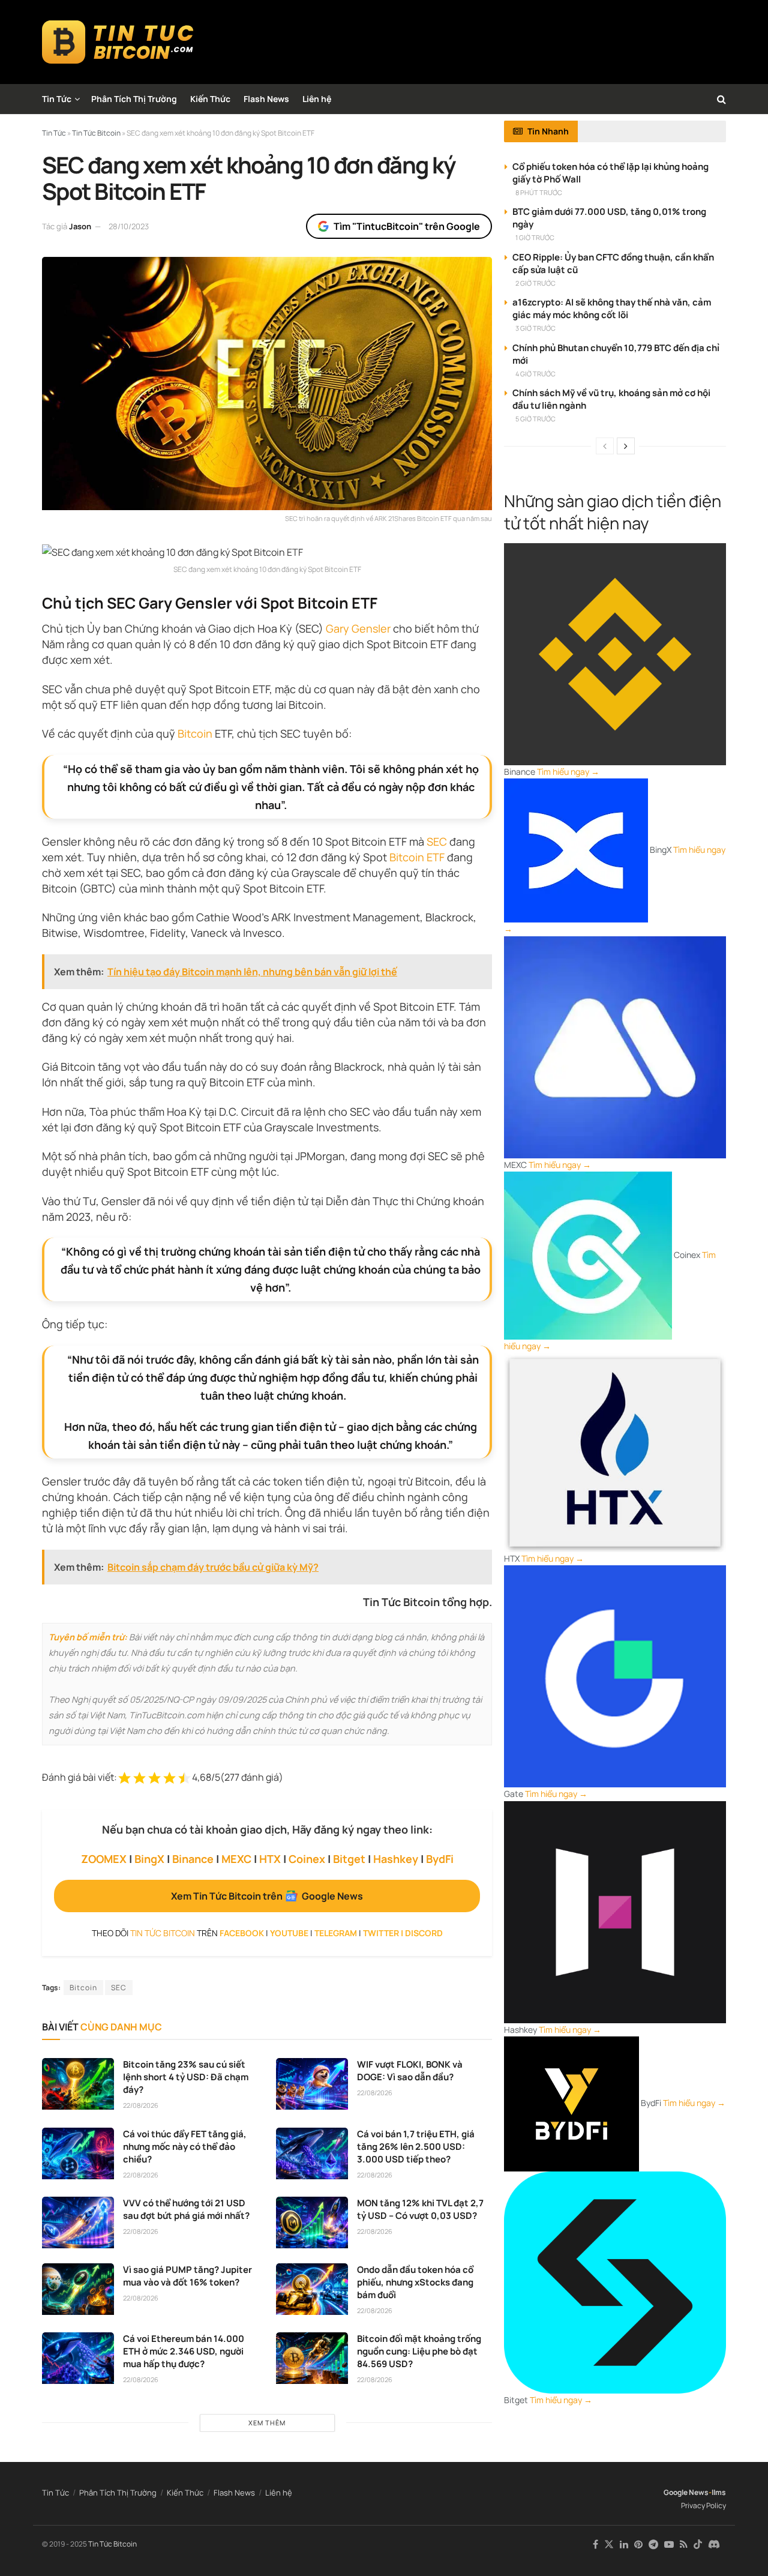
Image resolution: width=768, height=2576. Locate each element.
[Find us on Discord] (714, 2545)
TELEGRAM (336, 1933)
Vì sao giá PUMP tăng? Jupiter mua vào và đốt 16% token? (187, 2276)
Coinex (307, 1859)
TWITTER (381, 1933)
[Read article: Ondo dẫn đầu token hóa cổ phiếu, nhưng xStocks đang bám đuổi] (312, 2289)
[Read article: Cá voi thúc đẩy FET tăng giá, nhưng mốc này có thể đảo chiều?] (78, 2153)
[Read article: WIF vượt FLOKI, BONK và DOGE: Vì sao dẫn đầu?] (312, 2084)
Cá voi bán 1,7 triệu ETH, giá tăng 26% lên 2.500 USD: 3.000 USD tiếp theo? (416, 2147)
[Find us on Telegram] (653, 2544)
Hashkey (396, 1859)
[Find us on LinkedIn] (624, 2544)
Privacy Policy (703, 2505)
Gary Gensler (358, 628)
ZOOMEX (104, 1859)
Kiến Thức (210, 99)
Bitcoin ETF (417, 857)
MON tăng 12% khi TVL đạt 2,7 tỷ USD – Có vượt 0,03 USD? (420, 2209)
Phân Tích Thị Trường (134, 99)
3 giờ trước (535, 328)
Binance (193, 1859)
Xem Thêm (267, 2423)
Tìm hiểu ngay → (568, 772)
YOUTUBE (289, 1933)
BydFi (440, 1859)
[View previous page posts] (605, 446)
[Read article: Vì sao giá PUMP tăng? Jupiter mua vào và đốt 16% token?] (78, 2289)
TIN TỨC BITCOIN (163, 1933)
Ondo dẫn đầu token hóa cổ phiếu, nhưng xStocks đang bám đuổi (415, 2282)
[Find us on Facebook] (595, 2544)
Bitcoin (195, 733)
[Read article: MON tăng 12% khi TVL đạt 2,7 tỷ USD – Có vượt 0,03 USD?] (312, 2222)
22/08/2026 (141, 2105)
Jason (80, 226)
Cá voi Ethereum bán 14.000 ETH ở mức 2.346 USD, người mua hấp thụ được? (184, 2351)
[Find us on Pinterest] (638, 2544)
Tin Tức (57, 99)
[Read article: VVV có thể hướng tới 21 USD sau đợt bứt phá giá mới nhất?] (78, 2222)
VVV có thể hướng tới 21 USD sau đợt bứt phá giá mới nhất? (186, 2209)
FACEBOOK (242, 1933)
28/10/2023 (129, 226)
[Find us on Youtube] (669, 2544)
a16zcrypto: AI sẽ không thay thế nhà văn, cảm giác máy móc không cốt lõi (612, 308)
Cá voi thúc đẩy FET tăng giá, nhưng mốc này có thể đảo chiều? (185, 2147)
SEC (437, 841)
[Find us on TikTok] (698, 2545)
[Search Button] (721, 99)
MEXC (236, 1859)
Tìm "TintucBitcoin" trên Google (407, 226)
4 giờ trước (535, 374)
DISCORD (424, 1933)
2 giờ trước (535, 283)
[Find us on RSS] (684, 2544)
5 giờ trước (535, 419)
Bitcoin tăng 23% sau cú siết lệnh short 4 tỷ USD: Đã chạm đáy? (186, 2077)
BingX (149, 1859)
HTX (270, 1859)
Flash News (266, 99)
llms (719, 2492)
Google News (686, 2492)
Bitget (349, 1859)
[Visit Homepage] (118, 42)
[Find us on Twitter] (609, 2544)
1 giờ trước (535, 237)
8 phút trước (539, 192)
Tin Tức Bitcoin (112, 2544)
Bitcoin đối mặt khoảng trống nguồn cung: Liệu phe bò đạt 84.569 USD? (419, 2351)
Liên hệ (317, 99)
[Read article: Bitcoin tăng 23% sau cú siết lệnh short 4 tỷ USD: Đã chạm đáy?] (78, 2084)
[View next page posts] (626, 446)
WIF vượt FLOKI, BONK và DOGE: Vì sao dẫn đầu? (410, 2071)
